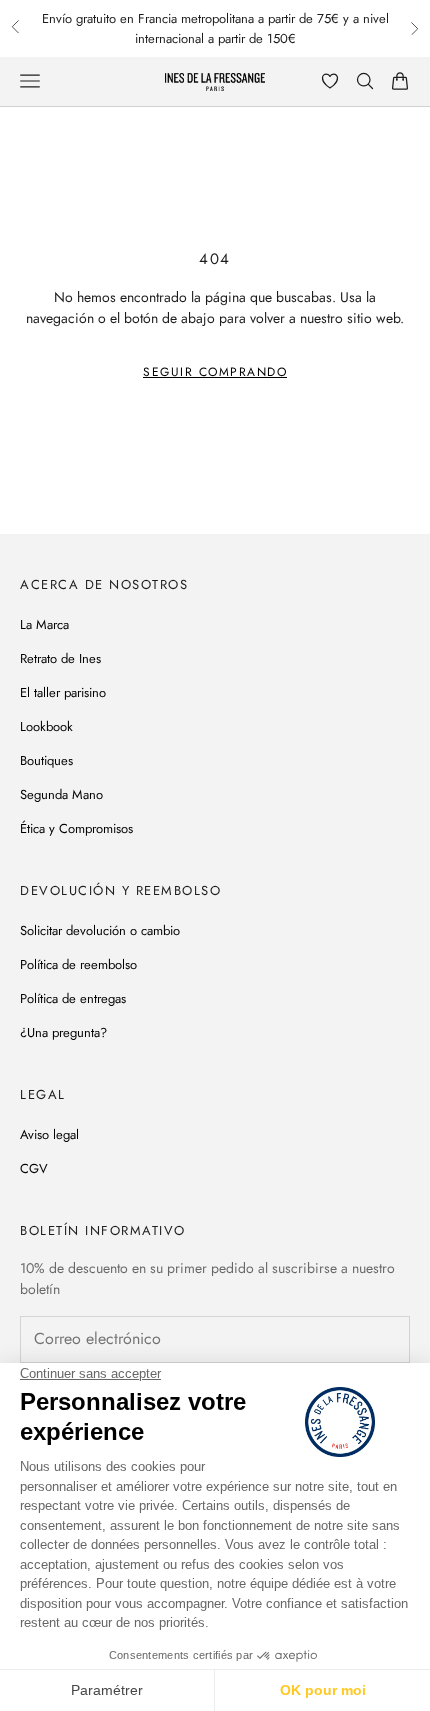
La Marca (44, 624)
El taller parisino (63, 692)
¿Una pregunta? (63, 1032)
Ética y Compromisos (76, 828)
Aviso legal (49, 1134)
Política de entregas (73, 998)
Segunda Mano (61, 794)
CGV (34, 1168)
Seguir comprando (215, 372)
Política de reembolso (78, 964)
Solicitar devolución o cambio (100, 930)
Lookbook (46, 726)
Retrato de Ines (60, 658)
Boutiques (46, 760)
